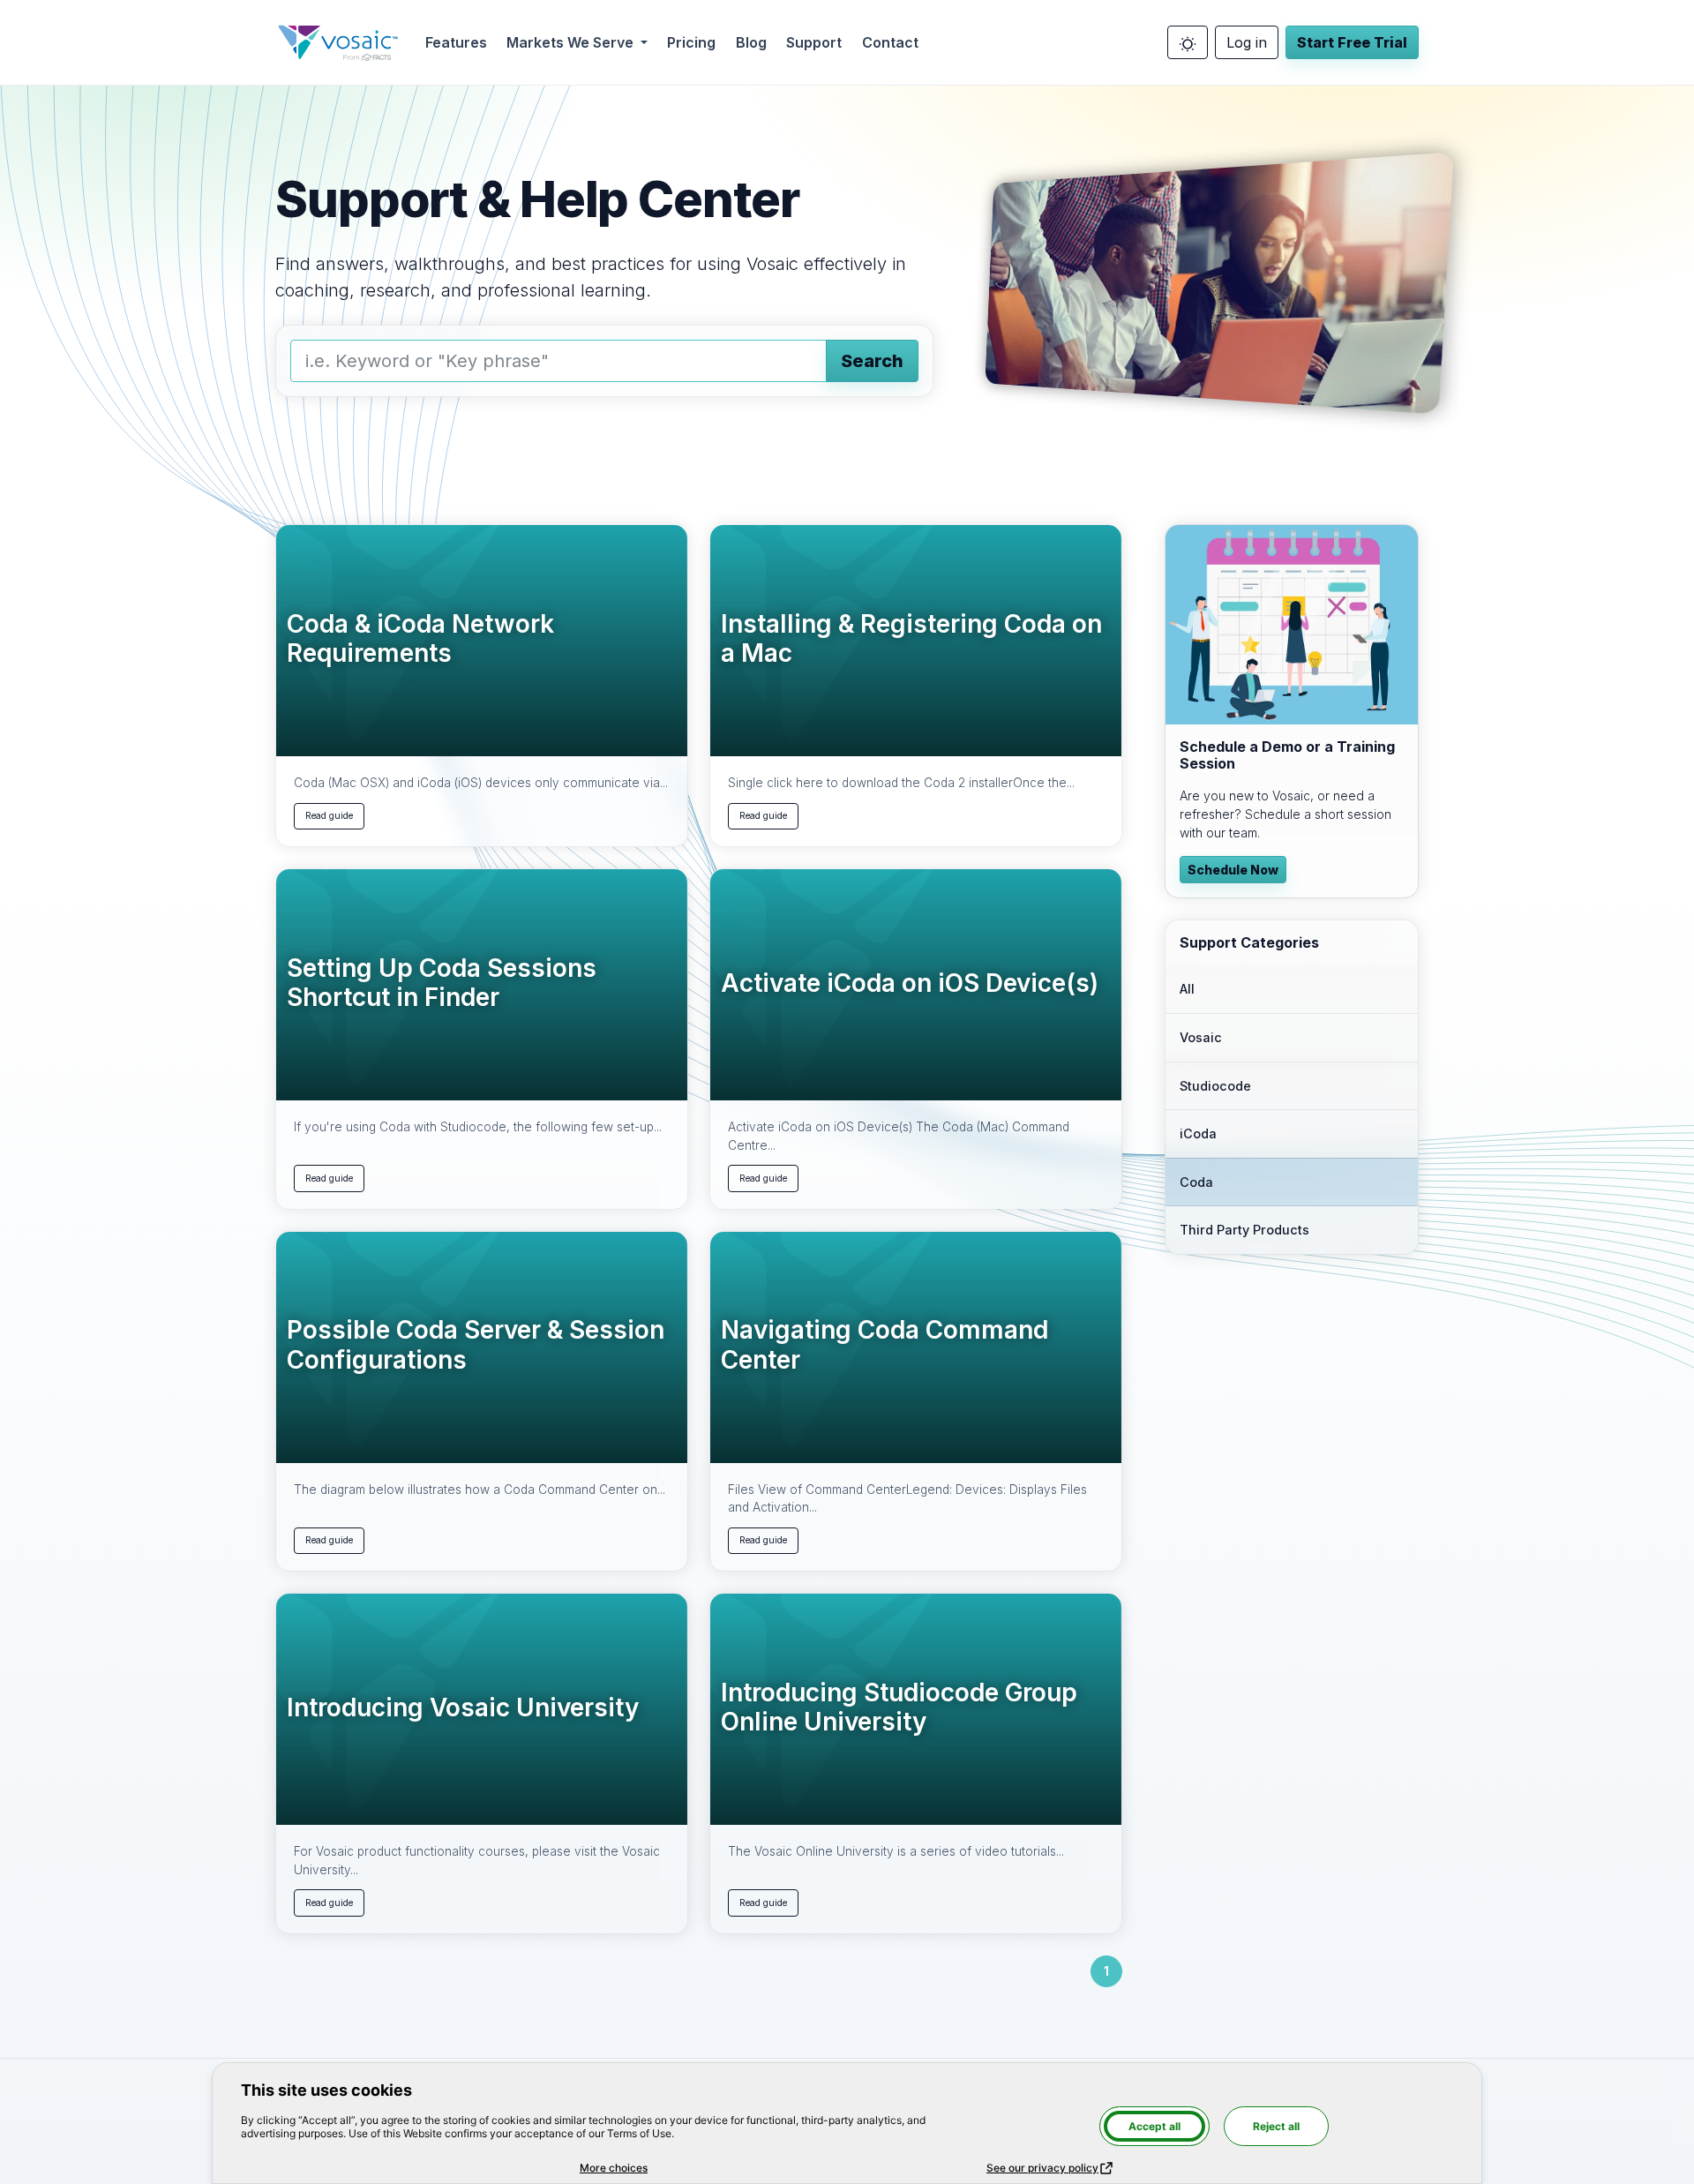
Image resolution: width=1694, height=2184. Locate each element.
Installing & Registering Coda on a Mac (911, 639)
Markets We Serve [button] (572, 42)
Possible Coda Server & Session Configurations (476, 1345)
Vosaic (1201, 1037)
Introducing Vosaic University (463, 1708)
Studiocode (1215, 1086)
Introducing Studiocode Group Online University (899, 1708)
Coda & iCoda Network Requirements (420, 639)
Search (872, 361)
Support (814, 42)
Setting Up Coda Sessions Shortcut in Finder (442, 983)
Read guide (329, 816)
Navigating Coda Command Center (884, 1345)
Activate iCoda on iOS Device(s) (910, 983)
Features (456, 42)
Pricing (691, 42)
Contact (890, 42)
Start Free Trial (1352, 42)
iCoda (1198, 1133)
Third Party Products (1244, 1230)
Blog (751, 42)
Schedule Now (1233, 870)
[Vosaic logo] (338, 42)
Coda (1196, 1182)
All (1187, 989)
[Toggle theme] (1188, 42)
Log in (1247, 42)
